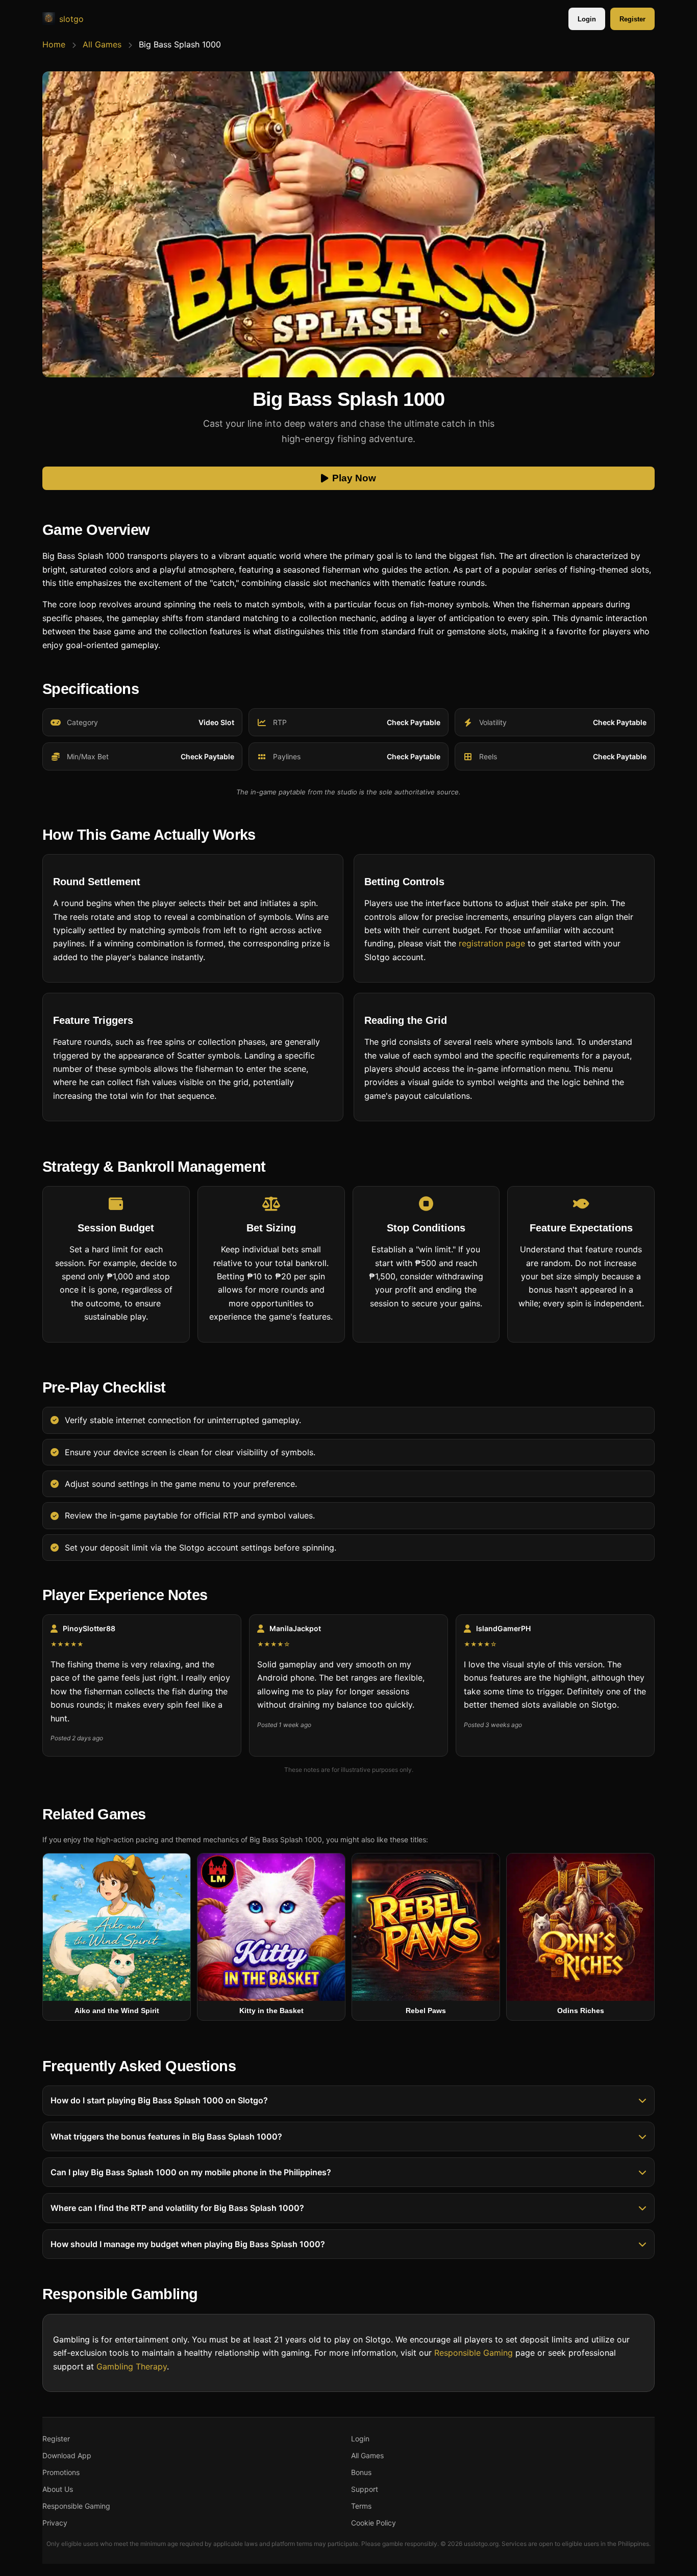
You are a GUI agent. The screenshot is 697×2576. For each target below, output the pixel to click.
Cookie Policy (374, 2523)
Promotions (61, 2472)
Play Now (354, 479)
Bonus (361, 2472)
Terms (361, 2506)
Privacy (55, 2523)
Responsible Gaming (474, 2353)
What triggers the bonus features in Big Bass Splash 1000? (166, 2136)
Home (54, 44)
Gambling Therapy (132, 2366)
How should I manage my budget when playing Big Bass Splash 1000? (188, 2244)
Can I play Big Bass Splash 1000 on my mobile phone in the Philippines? (191, 2172)
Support (365, 2489)
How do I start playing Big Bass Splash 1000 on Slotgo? (159, 2101)
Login (587, 19)
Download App (67, 2455)
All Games (102, 44)
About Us (58, 2489)
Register (632, 19)
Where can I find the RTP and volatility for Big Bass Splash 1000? (177, 2208)
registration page (492, 943)
